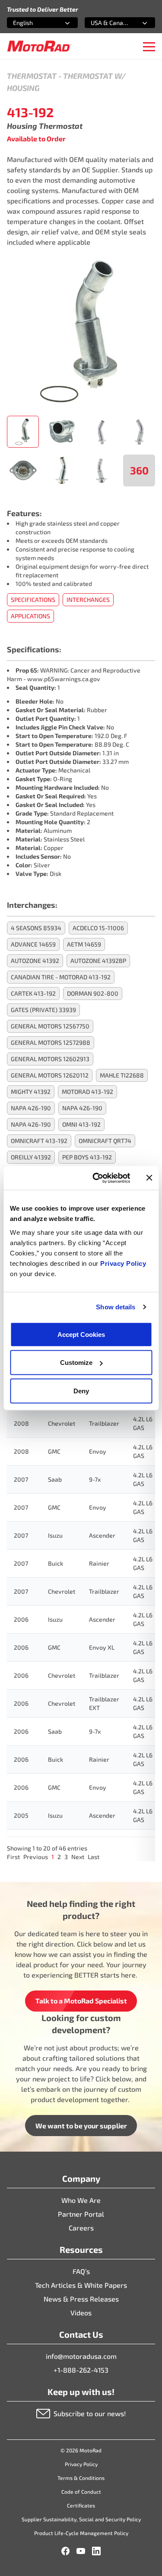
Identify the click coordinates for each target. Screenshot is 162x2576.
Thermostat (32, 76)
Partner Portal (81, 2214)
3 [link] (66, 1857)
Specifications (33, 600)
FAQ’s (81, 2271)
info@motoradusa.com (81, 2356)
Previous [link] (36, 1857)
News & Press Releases (81, 2299)
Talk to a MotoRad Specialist (81, 2001)
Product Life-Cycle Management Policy (81, 2533)
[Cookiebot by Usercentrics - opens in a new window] (97, 1178)
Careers (81, 2228)
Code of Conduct (81, 2492)
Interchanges (88, 600)
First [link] (13, 1857)
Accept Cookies (81, 1334)
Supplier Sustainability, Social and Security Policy (81, 2519)
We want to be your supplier (81, 2126)
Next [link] (78, 1857)
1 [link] (53, 1857)
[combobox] (32, 23)
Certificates (81, 2505)
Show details (116, 1307)
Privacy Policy (123, 1263)
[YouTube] (81, 2551)
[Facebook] (66, 2551)
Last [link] (94, 1857)
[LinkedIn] (96, 2551)
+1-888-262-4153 (81, 2370)
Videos (81, 2313)
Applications (30, 616)
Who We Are (81, 2200)
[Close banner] (149, 1178)
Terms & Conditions (81, 2478)
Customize (76, 1363)
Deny (81, 1391)
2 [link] (59, 1857)
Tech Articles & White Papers (81, 2285)
